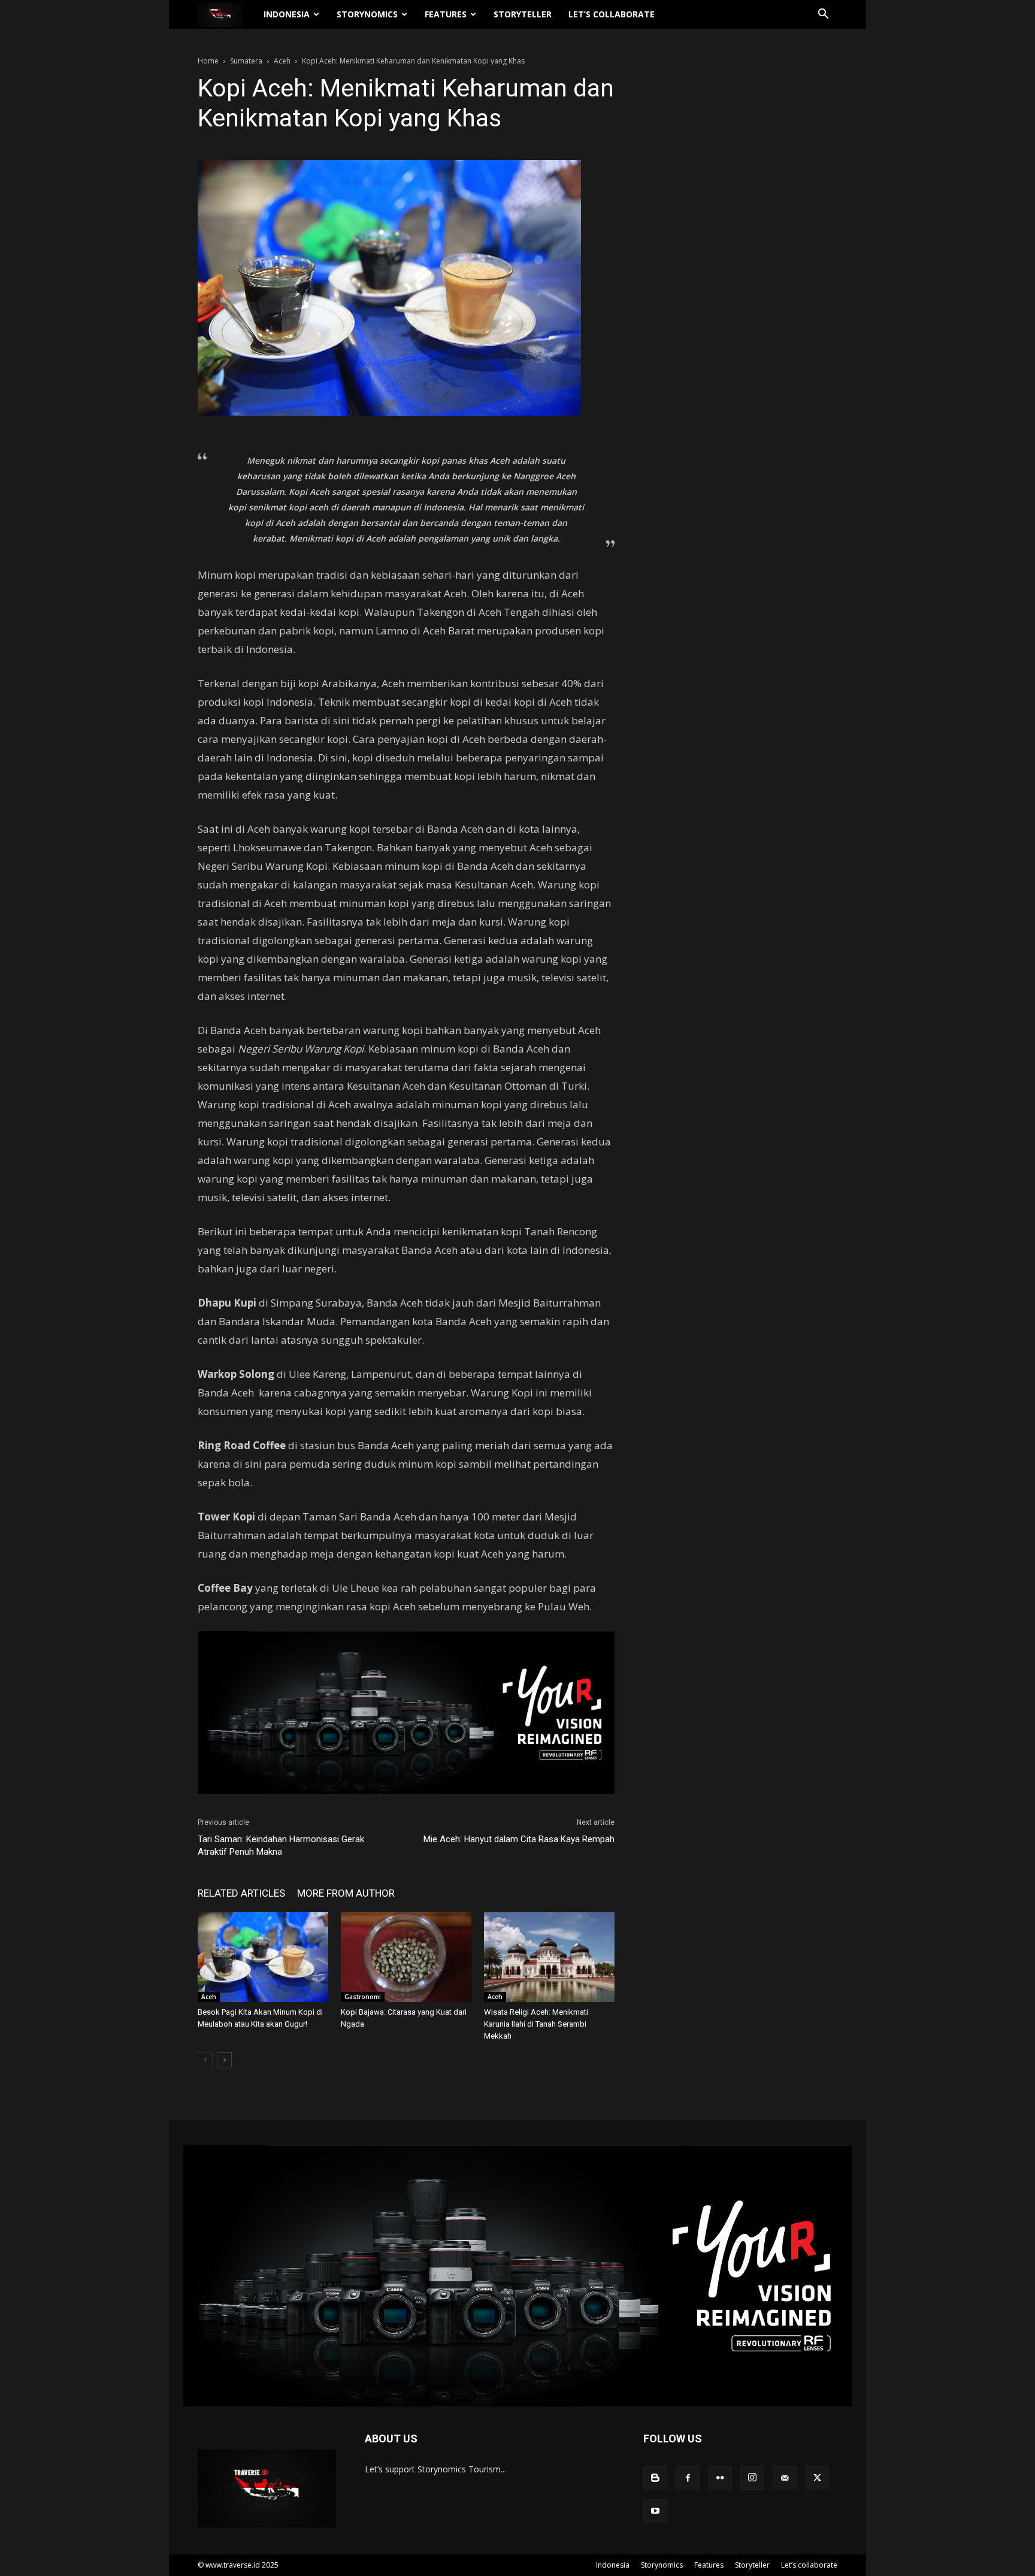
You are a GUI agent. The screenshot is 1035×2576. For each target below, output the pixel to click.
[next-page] (224, 2060)
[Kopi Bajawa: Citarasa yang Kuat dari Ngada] (406, 1957)
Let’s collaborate (612, 14)
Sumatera (246, 61)
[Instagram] (752, 2478)
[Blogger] (655, 2478)
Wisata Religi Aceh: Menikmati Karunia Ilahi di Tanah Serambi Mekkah (536, 2024)
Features (446, 14)
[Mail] (785, 2478)
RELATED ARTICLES (241, 1893)
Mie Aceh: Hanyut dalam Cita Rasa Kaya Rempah (519, 1839)
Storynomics (367, 14)
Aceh (282, 61)
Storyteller (523, 14)
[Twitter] (817, 2478)
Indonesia (287, 14)
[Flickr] (720, 2478)
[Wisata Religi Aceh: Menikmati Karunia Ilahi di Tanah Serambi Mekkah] (549, 1957)
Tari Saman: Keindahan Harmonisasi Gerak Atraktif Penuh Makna (281, 1845)
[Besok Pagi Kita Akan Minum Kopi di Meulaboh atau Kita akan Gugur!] (263, 1957)
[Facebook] (688, 2478)
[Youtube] (655, 2511)
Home (208, 61)
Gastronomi (363, 1997)
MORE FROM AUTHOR (346, 1893)
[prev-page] (205, 2060)
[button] (823, 15)
